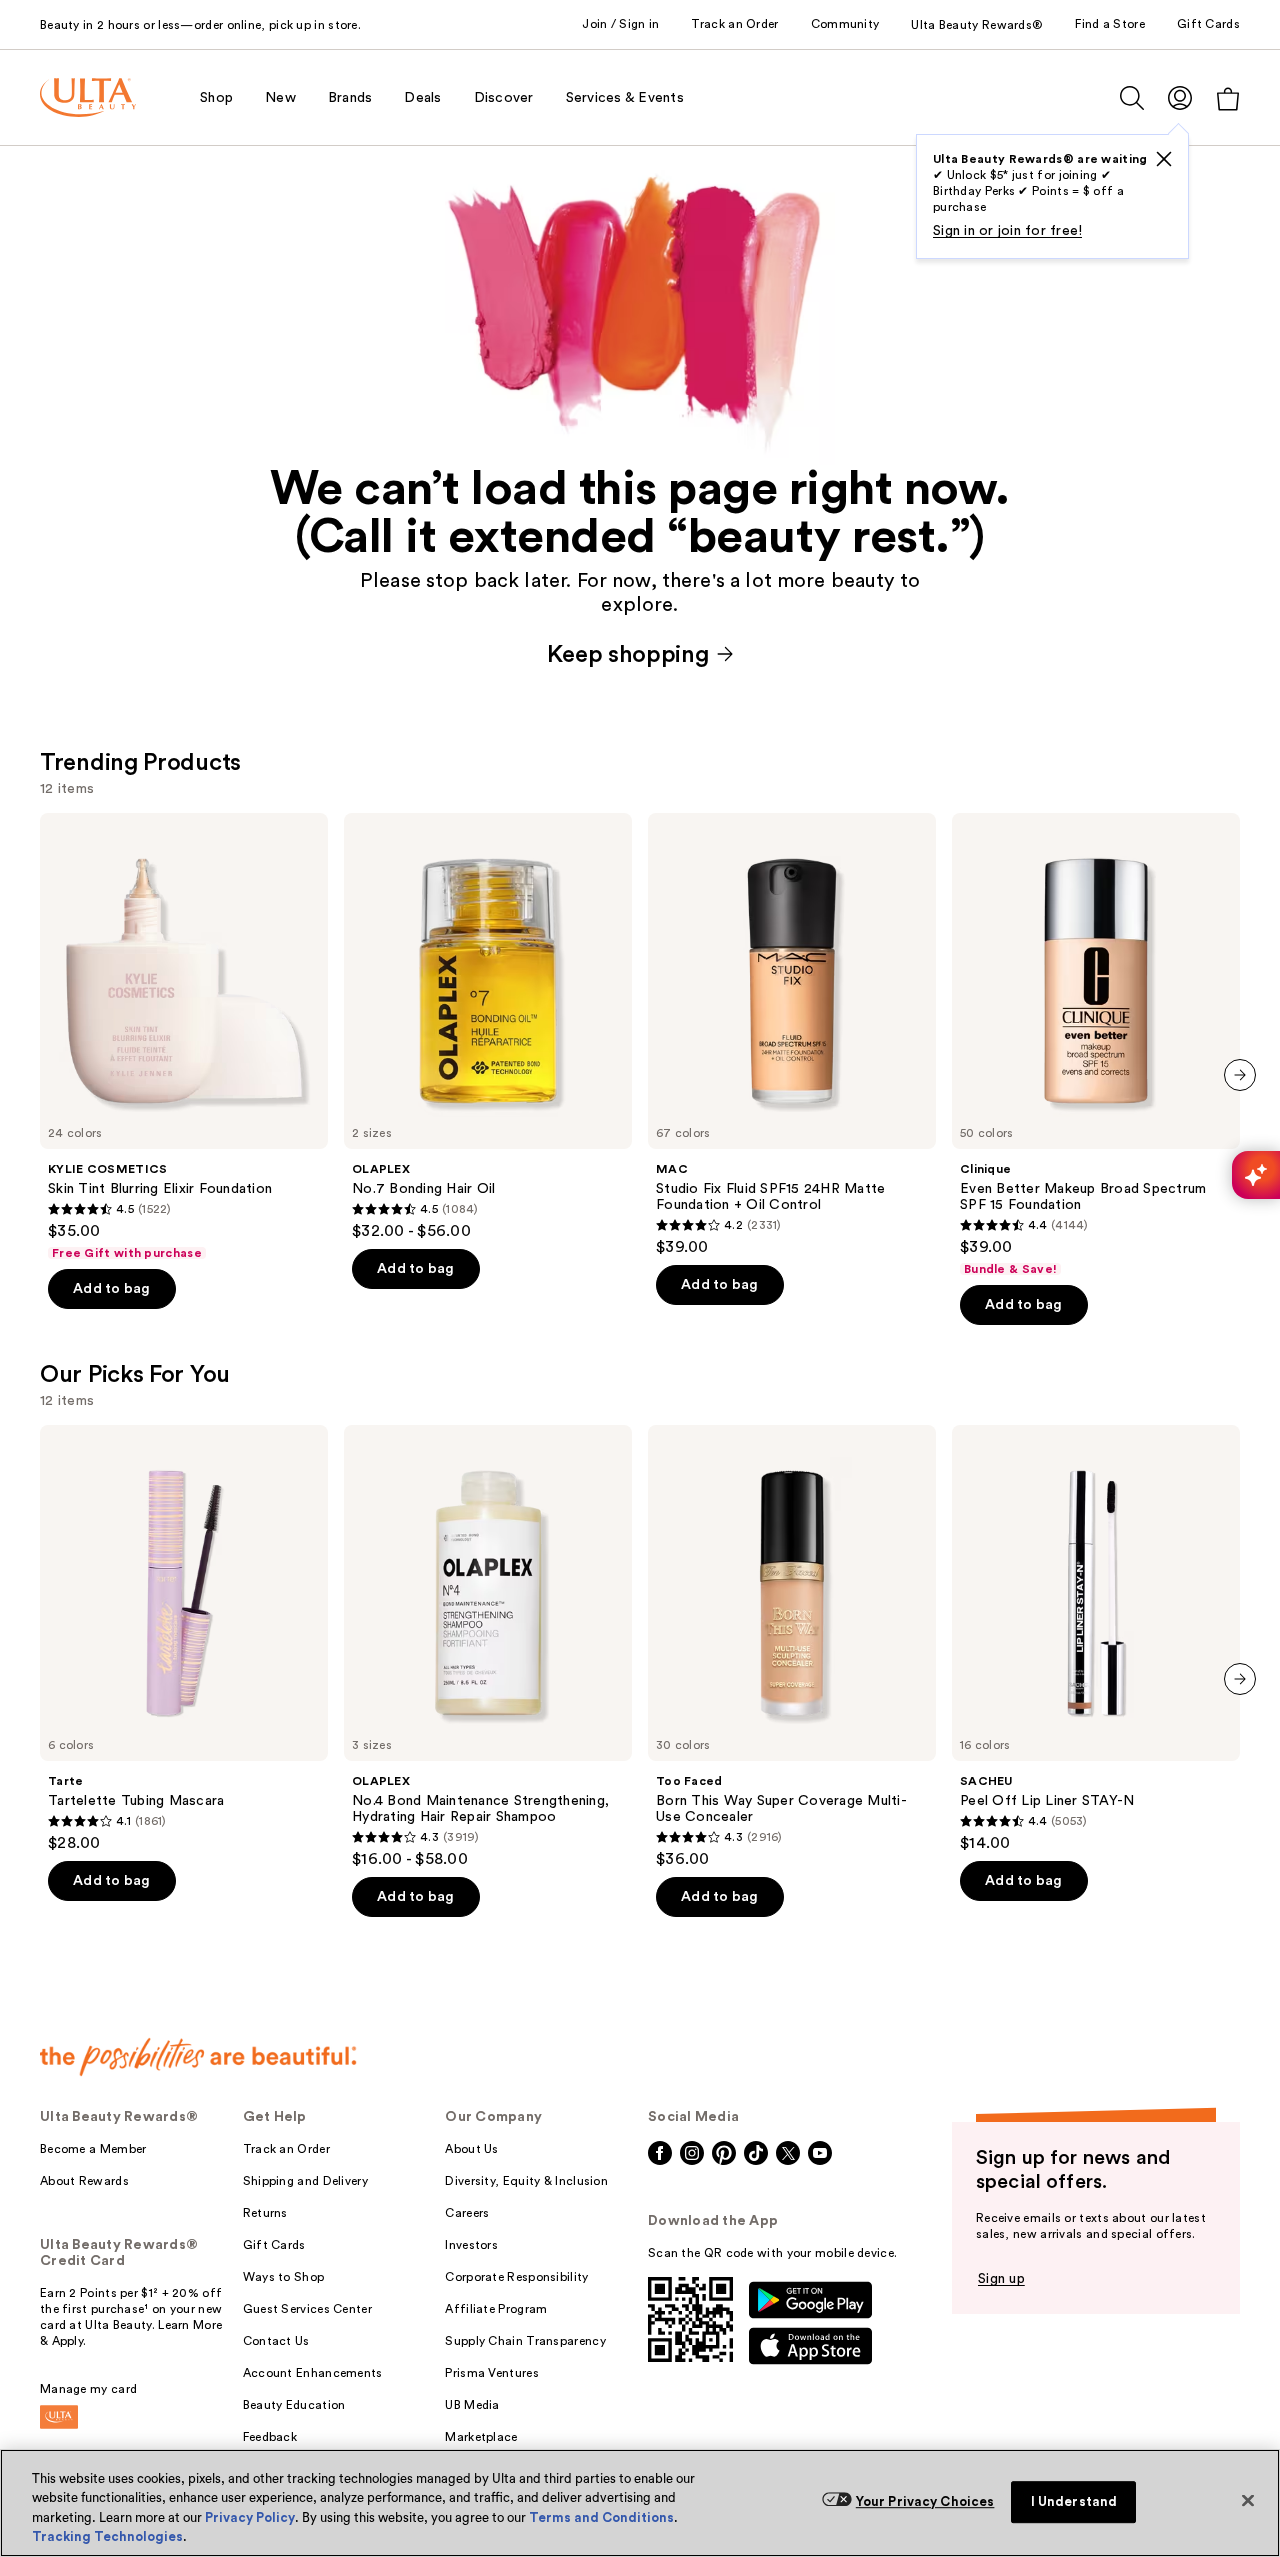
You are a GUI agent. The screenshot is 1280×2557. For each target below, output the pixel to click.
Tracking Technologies (107, 2536)
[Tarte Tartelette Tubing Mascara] (184, 1639)
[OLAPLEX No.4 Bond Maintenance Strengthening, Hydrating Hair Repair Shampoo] (488, 1647)
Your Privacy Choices (925, 2501)
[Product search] (1132, 98)
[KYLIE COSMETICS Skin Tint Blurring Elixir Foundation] (184, 1037)
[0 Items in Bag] (1228, 98)
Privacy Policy (250, 2517)
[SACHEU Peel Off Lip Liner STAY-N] (1096, 1639)
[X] (1164, 159)
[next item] (1240, 1075)
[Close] (1248, 2500)
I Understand (1074, 2501)
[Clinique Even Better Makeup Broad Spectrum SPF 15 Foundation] (1096, 1045)
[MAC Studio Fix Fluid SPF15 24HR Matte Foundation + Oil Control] (792, 1035)
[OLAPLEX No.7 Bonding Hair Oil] (488, 1027)
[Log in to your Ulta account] (1180, 97)
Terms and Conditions (601, 2517)
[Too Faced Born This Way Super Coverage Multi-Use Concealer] (792, 1647)
